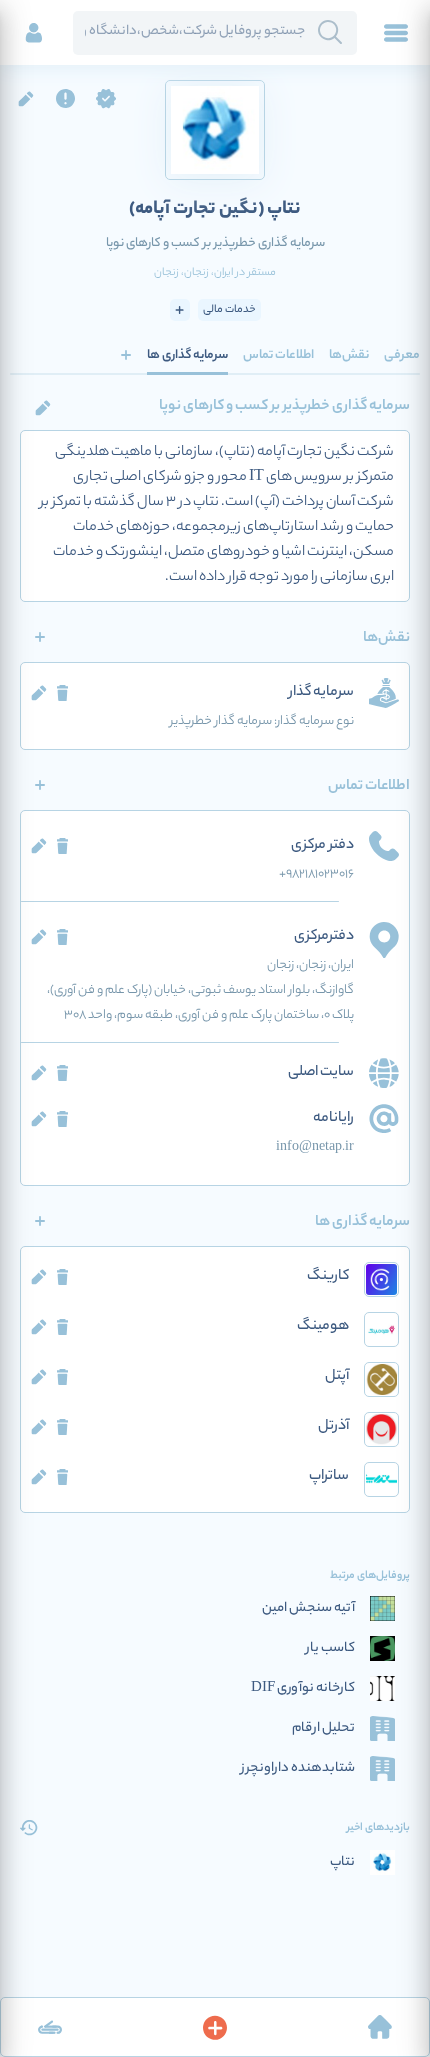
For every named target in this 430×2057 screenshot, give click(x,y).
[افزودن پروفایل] (215, 2027)
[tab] (402, 355)
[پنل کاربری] (34, 33)
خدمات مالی (229, 310)
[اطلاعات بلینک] (50, 2027)
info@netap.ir (315, 1147)
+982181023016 (316, 874)
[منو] (396, 33)
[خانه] (380, 2027)
